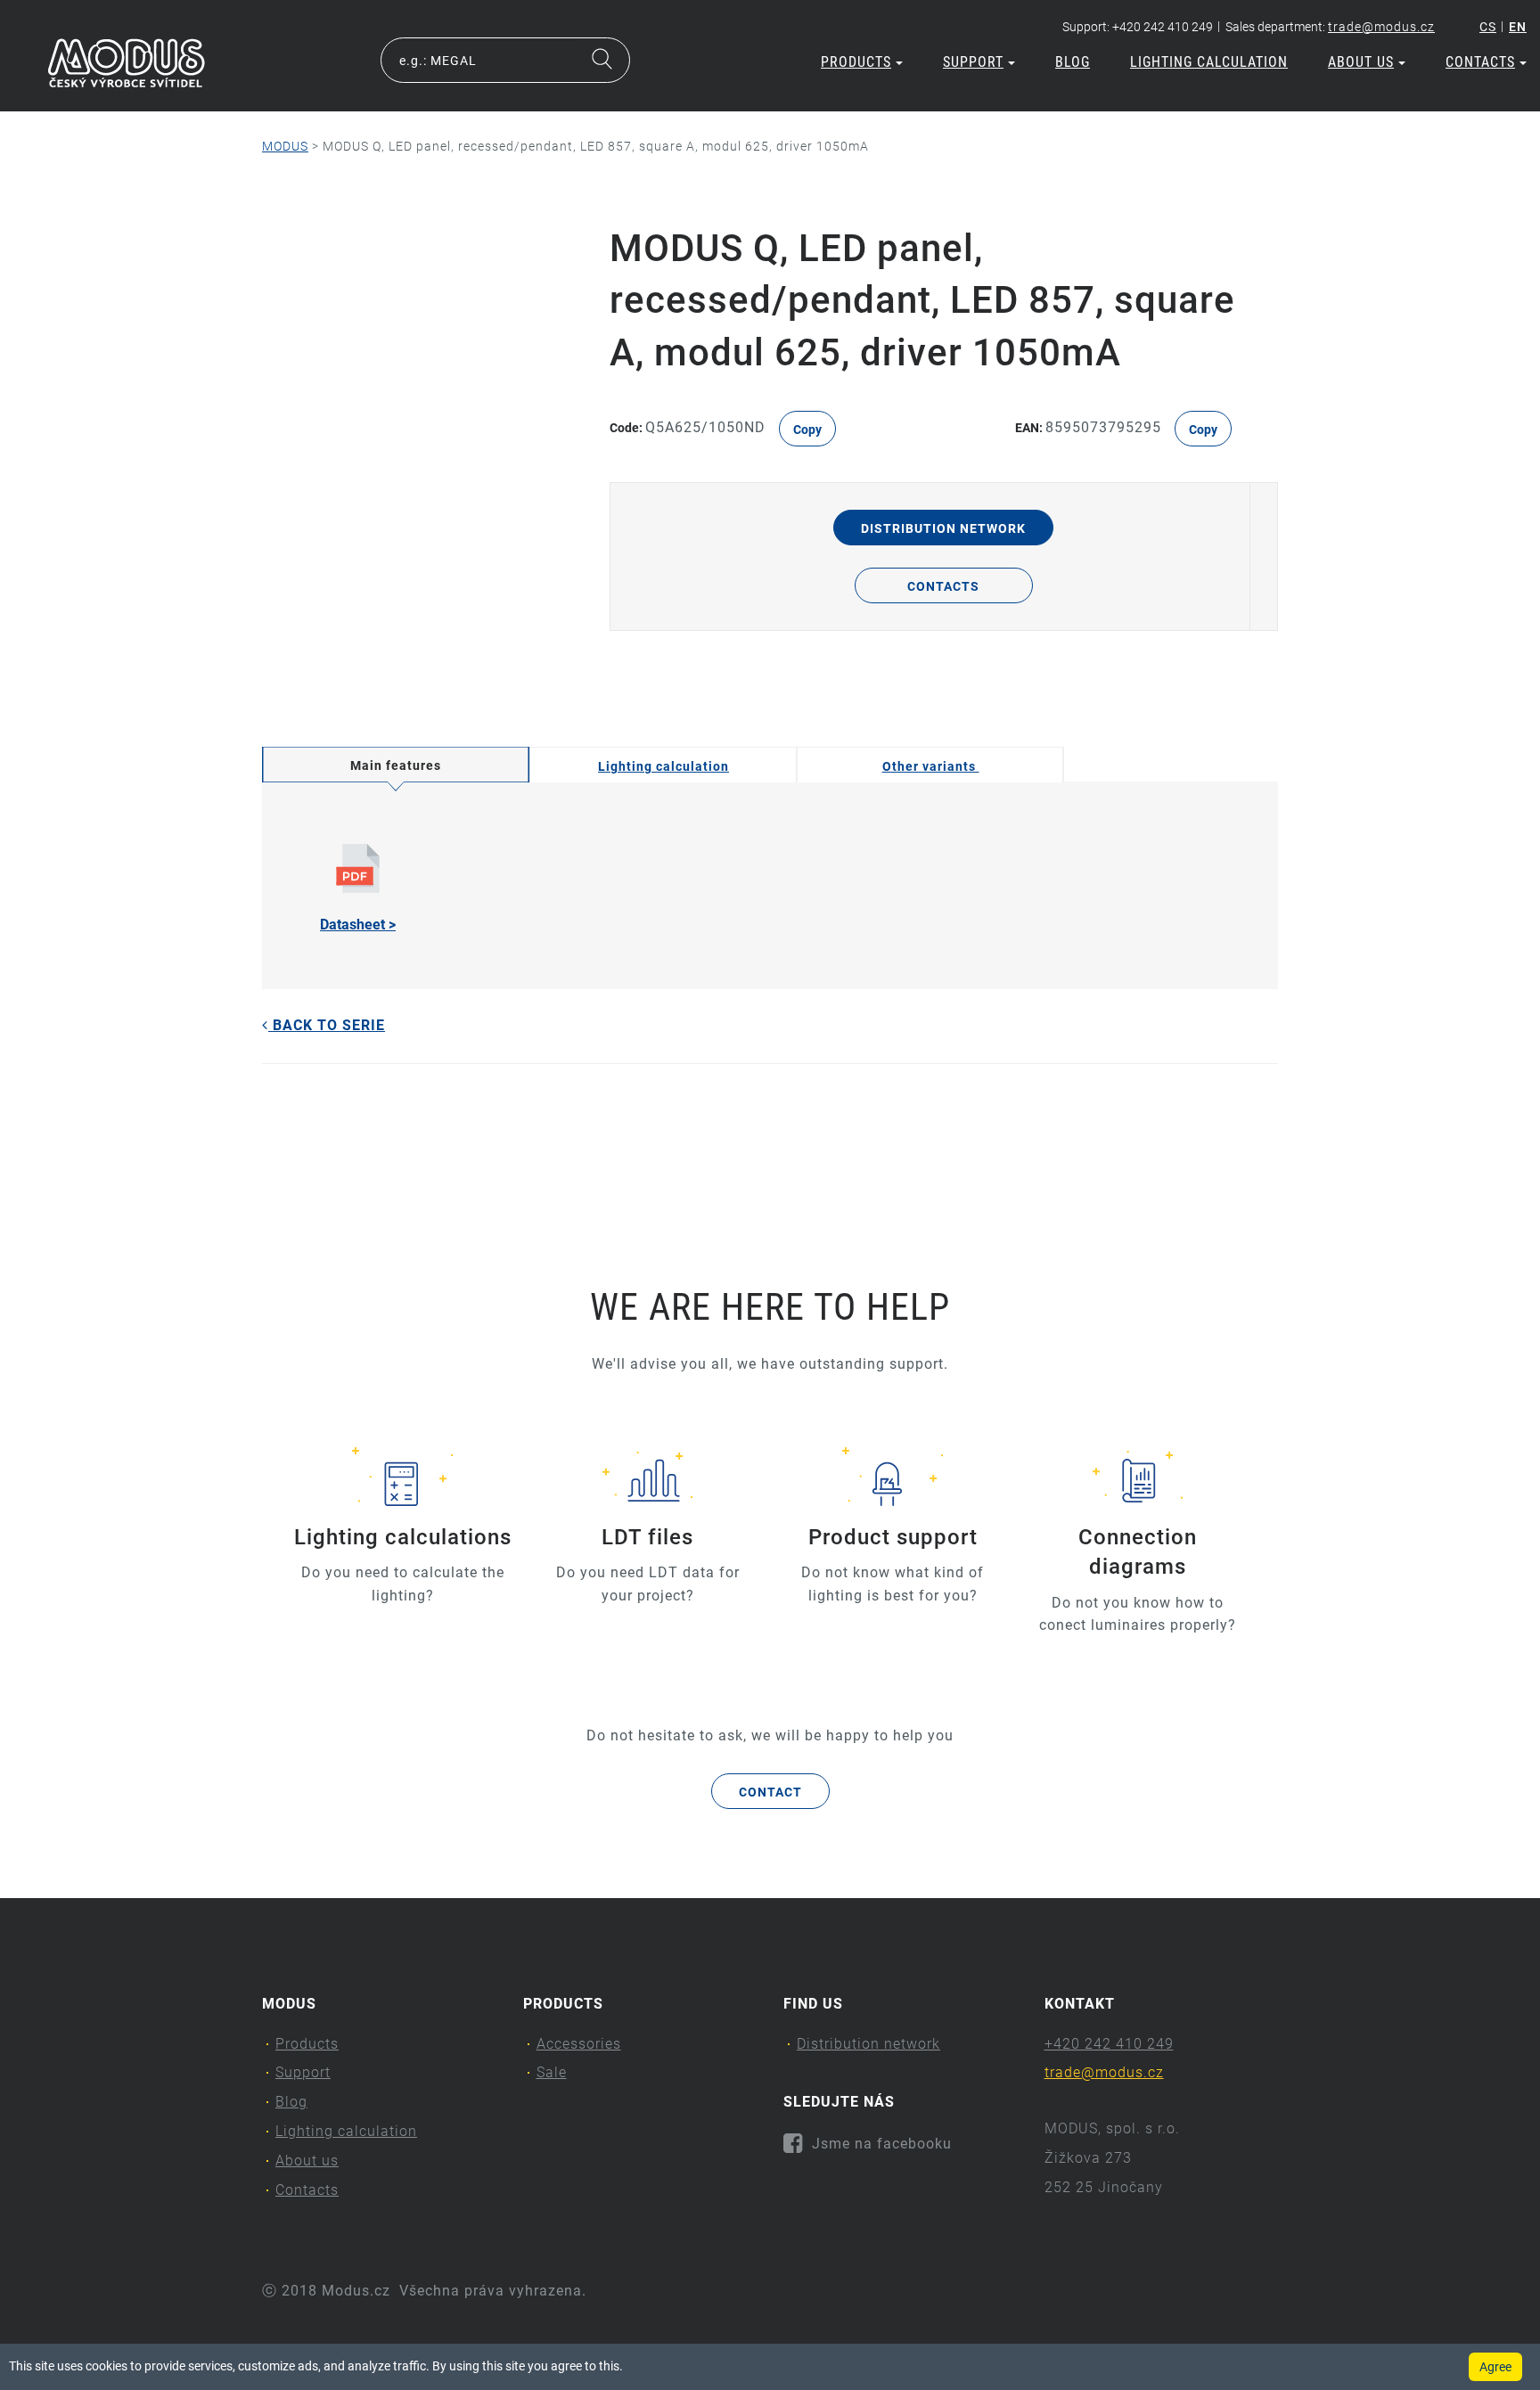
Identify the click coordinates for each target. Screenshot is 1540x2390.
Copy (807, 430)
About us (1361, 62)
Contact (770, 1792)
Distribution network (943, 528)
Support (973, 62)
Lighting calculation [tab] (664, 766)
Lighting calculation (1209, 62)
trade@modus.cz (1381, 27)
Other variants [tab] (931, 766)
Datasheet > (358, 925)
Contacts (1480, 62)
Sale (552, 2072)
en (1518, 27)
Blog (1073, 62)
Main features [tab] (396, 765)
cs (1488, 27)
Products (856, 62)
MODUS (285, 146)
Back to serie (327, 1025)
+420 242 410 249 (1109, 2044)
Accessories (579, 2044)
